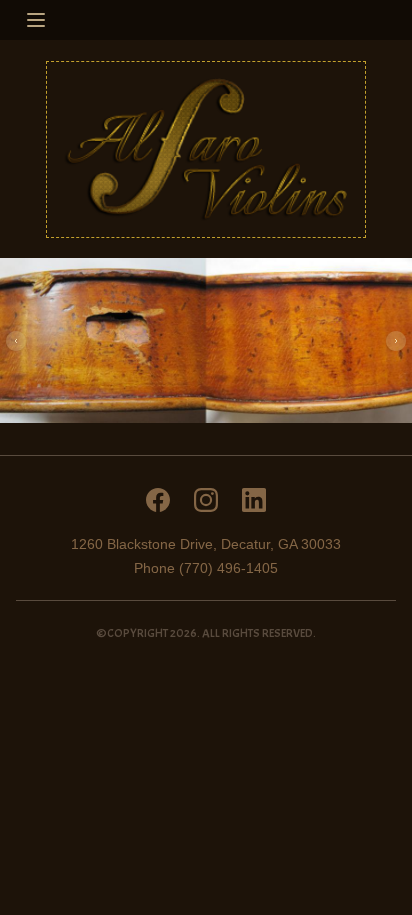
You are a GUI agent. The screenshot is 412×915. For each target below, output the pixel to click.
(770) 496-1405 (228, 568)
